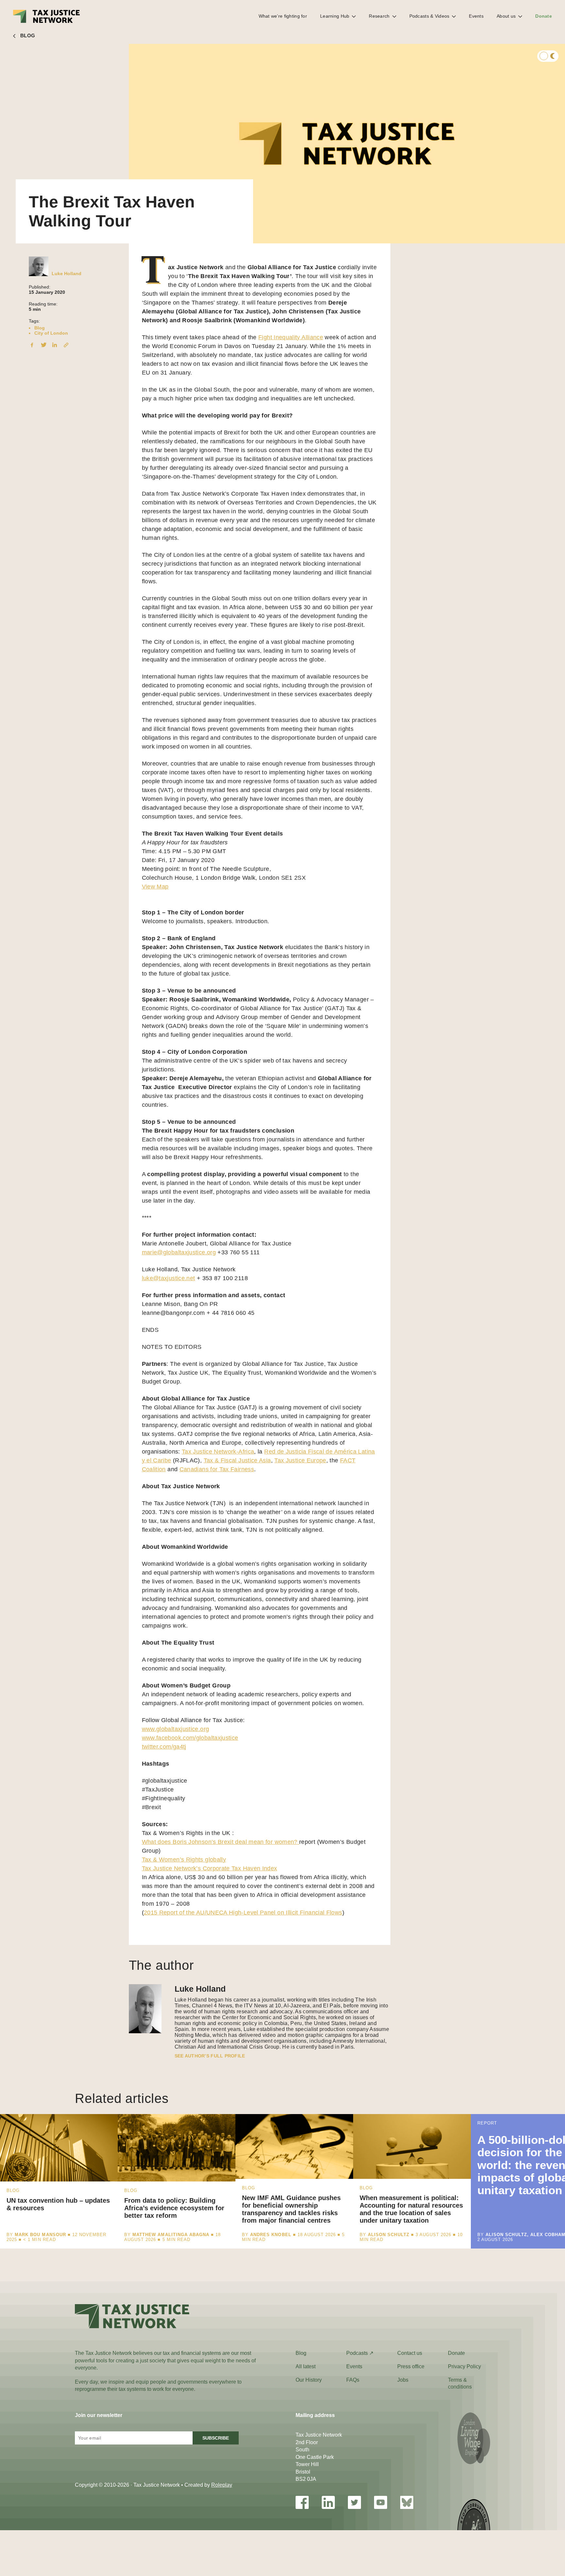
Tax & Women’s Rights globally (184, 1860)
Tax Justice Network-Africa (218, 1452)
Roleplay (222, 2485)
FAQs (353, 2380)
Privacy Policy (464, 2366)
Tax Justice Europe (300, 1460)
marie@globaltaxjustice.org (179, 1252)
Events (476, 16)
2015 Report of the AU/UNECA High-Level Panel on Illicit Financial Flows (243, 1913)
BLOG (28, 35)
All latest (306, 2366)
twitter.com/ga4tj (164, 1747)
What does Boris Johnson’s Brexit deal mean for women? (221, 1842)
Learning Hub (335, 16)
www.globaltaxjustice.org (176, 1729)
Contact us (410, 2353)
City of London (51, 333)
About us (506, 16)
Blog (40, 328)
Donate (544, 16)
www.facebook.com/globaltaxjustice (190, 1738)
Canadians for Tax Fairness (217, 1469)
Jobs (403, 2380)
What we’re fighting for (283, 16)
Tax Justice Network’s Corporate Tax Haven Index (210, 1868)
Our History (309, 2380)
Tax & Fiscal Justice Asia (237, 1460)
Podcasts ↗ (360, 2353)
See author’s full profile (210, 2056)
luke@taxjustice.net (169, 1278)
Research (379, 16)
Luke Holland (67, 273)
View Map (155, 887)
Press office (411, 2366)
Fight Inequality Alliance (291, 337)
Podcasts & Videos (429, 16)
